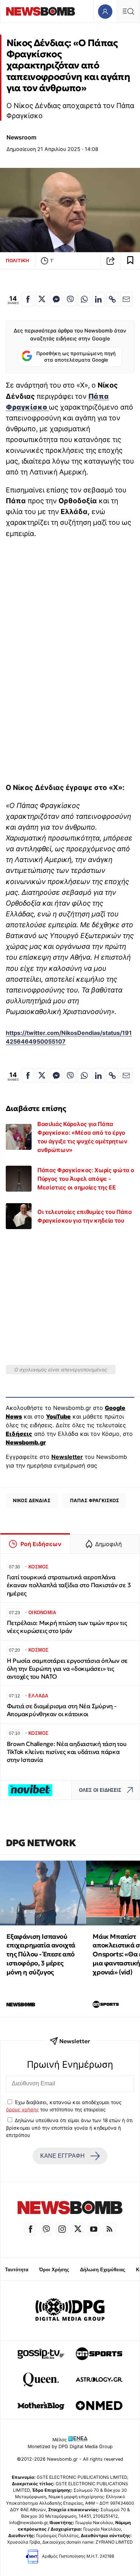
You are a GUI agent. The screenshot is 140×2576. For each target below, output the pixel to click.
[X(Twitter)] (78, 2229)
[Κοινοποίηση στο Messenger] (56, 299)
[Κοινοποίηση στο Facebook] (28, 299)
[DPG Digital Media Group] (70, 2311)
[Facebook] (31, 2229)
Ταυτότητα (17, 2270)
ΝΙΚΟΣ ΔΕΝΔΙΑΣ (32, 1500)
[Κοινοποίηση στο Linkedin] (98, 299)
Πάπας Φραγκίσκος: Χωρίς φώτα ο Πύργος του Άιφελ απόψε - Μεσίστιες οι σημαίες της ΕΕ (86, 1179)
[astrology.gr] (99, 2380)
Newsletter (67, 1457)
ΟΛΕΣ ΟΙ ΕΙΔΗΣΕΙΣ (100, 1790)
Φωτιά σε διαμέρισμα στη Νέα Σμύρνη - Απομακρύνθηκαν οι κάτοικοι (62, 1710)
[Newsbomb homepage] (41, 11)
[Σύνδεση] (105, 11)
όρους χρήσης (22, 2110)
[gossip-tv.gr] (41, 2354)
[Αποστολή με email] (126, 299)
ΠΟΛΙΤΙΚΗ (17, 260)
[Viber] (46, 2229)
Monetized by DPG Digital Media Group (70, 2446)
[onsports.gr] (99, 2354)
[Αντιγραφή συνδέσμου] (111, 261)
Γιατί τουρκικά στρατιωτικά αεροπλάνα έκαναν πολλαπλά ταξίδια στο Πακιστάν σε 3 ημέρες (69, 1585)
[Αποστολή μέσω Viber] (70, 299)
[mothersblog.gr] (41, 2406)
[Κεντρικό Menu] (128, 11)
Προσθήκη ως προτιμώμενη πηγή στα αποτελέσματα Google (76, 357)
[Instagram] (62, 2229)
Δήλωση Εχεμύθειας (103, 2270)
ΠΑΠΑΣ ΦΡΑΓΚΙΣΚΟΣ (95, 1500)
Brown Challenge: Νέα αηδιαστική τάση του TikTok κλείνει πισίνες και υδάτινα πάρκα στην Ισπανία (67, 1752)
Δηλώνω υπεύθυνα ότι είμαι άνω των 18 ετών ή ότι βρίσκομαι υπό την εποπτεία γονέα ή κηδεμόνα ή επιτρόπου (69, 2128)
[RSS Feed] (109, 2229)
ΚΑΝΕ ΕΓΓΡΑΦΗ (62, 2156)
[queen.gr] (41, 2380)
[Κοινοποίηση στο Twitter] (42, 299)
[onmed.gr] (99, 2406)
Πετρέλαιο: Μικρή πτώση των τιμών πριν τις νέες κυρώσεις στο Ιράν (67, 1627)
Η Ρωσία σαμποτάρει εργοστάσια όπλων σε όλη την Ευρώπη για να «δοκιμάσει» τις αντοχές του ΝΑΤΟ (67, 1669)
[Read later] (130, 261)
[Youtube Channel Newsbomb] (94, 2229)
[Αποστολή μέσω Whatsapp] (84, 299)
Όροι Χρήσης (54, 2270)
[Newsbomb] (70, 2209)
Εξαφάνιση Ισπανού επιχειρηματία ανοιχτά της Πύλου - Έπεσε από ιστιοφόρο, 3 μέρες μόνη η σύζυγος (41, 1954)
